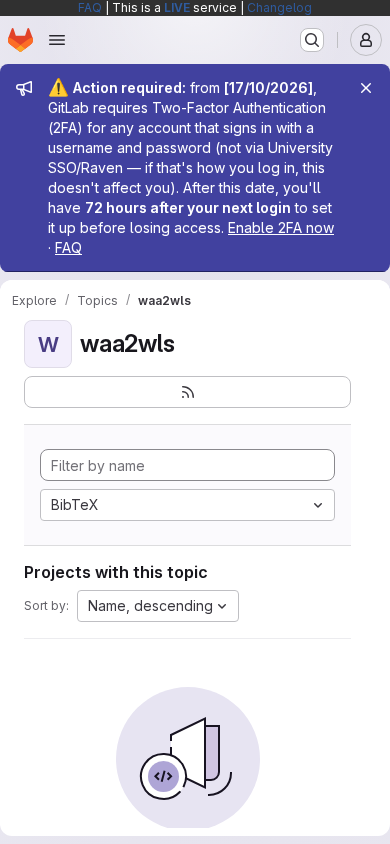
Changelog (279, 7)
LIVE (177, 7)
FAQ (90, 7)
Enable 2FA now (281, 227)
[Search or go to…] (312, 40)
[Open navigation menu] (57, 40)
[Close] (366, 88)
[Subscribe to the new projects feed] (187, 392)
